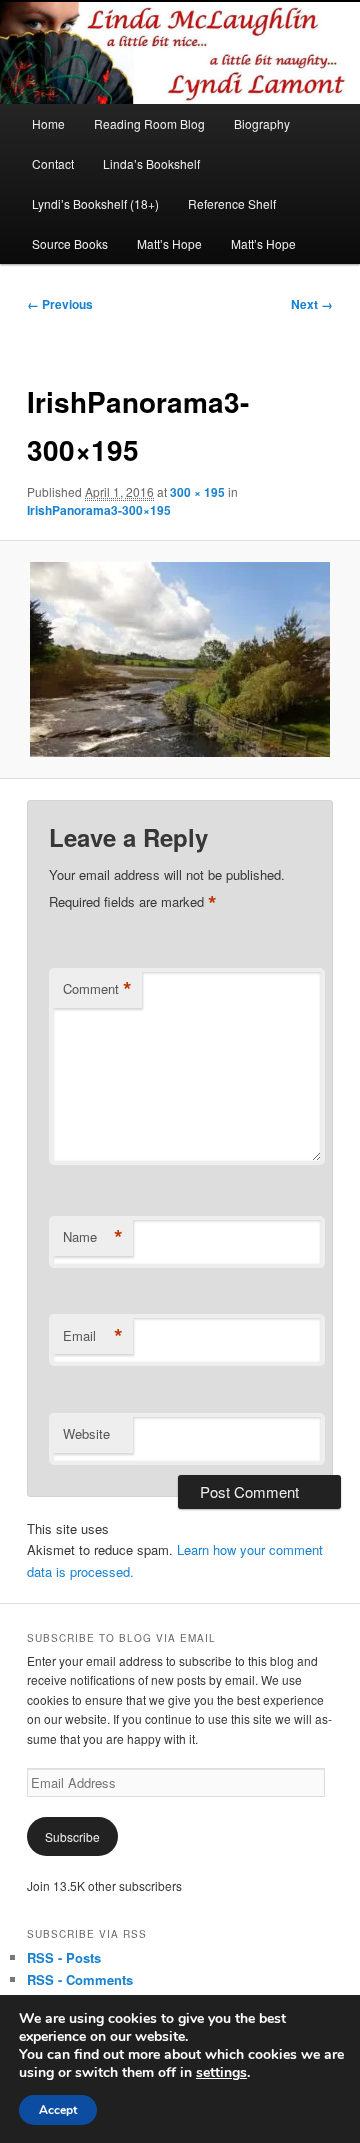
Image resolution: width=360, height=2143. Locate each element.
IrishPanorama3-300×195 (99, 510)
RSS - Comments (80, 1979)
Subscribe (72, 1836)
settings (221, 2073)
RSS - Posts (64, 1957)
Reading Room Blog (149, 123)
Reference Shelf (232, 203)
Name (93, 1237)
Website (86, 1433)
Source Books (70, 243)
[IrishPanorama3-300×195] (179, 659)
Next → (312, 304)
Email (93, 1336)
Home (48, 123)
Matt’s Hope (169, 243)
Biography (262, 123)
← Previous (60, 304)
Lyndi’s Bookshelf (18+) (95, 203)
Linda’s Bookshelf (151, 163)
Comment (97, 989)
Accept (58, 2110)
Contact (53, 163)
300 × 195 (197, 492)
